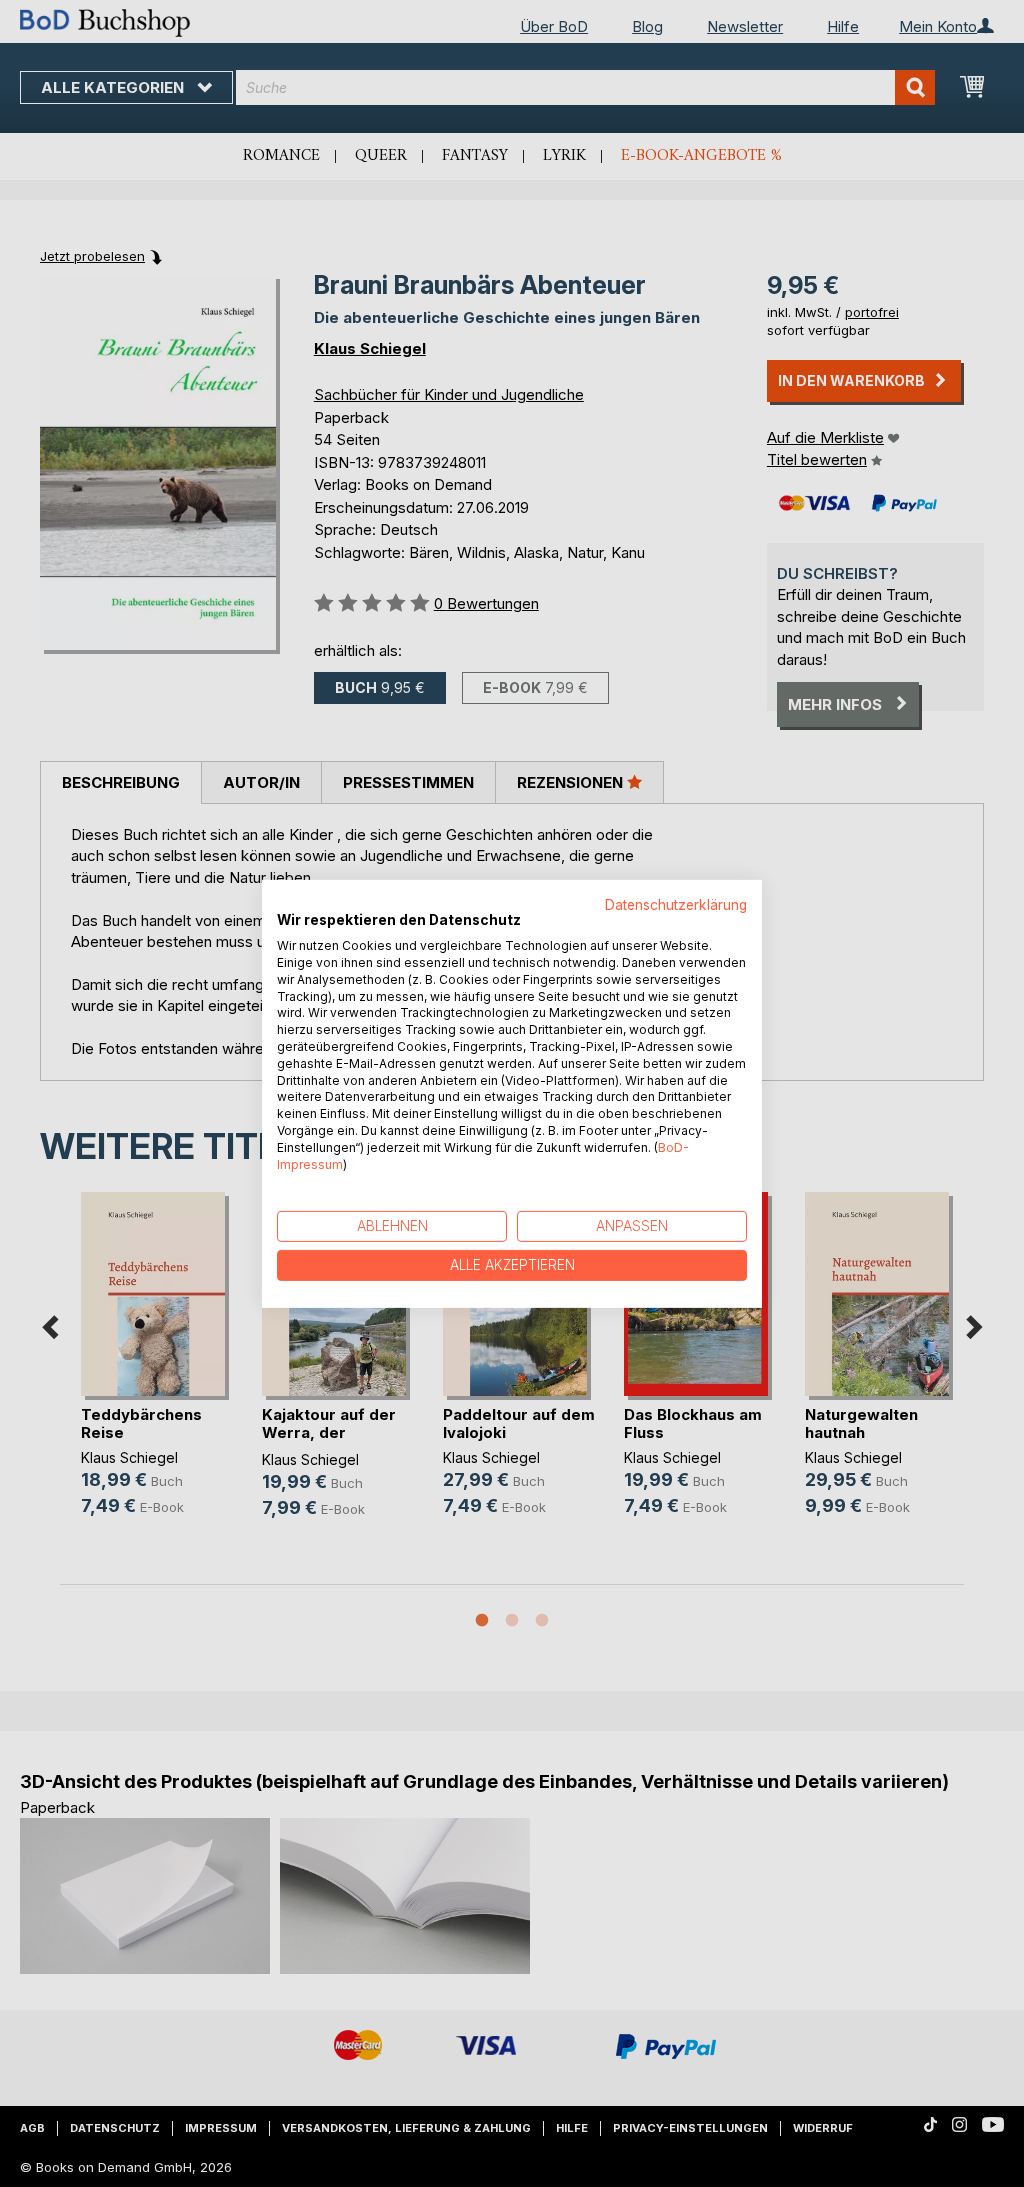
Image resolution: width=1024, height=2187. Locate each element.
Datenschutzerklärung (676, 904)
